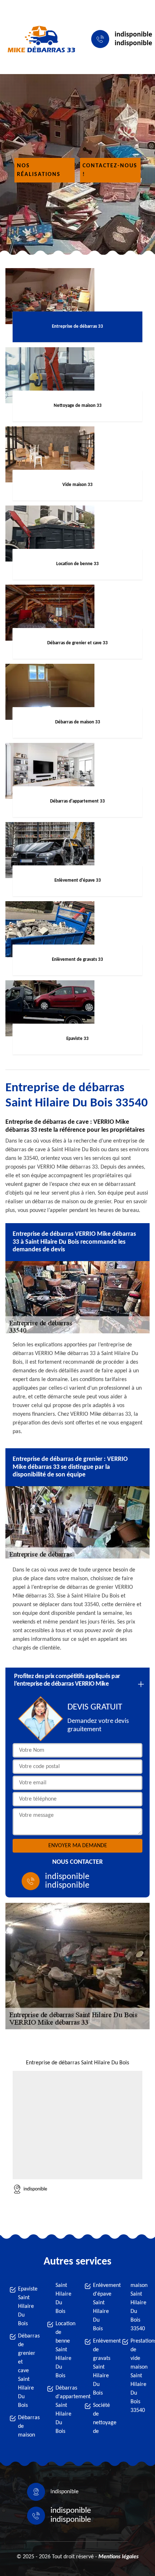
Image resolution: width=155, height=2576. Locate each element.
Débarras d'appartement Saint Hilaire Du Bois (63, 2410)
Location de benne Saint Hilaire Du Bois (63, 2350)
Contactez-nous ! (110, 170)
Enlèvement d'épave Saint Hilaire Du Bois (101, 2307)
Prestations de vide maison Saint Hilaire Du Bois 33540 (138, 2376)
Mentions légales (118, 2557)
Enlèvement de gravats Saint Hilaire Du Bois (101, 2367)
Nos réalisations (39, 170)
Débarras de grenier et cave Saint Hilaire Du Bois (26, 2371)
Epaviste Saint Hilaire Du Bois (26, 2306)
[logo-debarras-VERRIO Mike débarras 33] (40, 39)
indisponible (133, 35)
